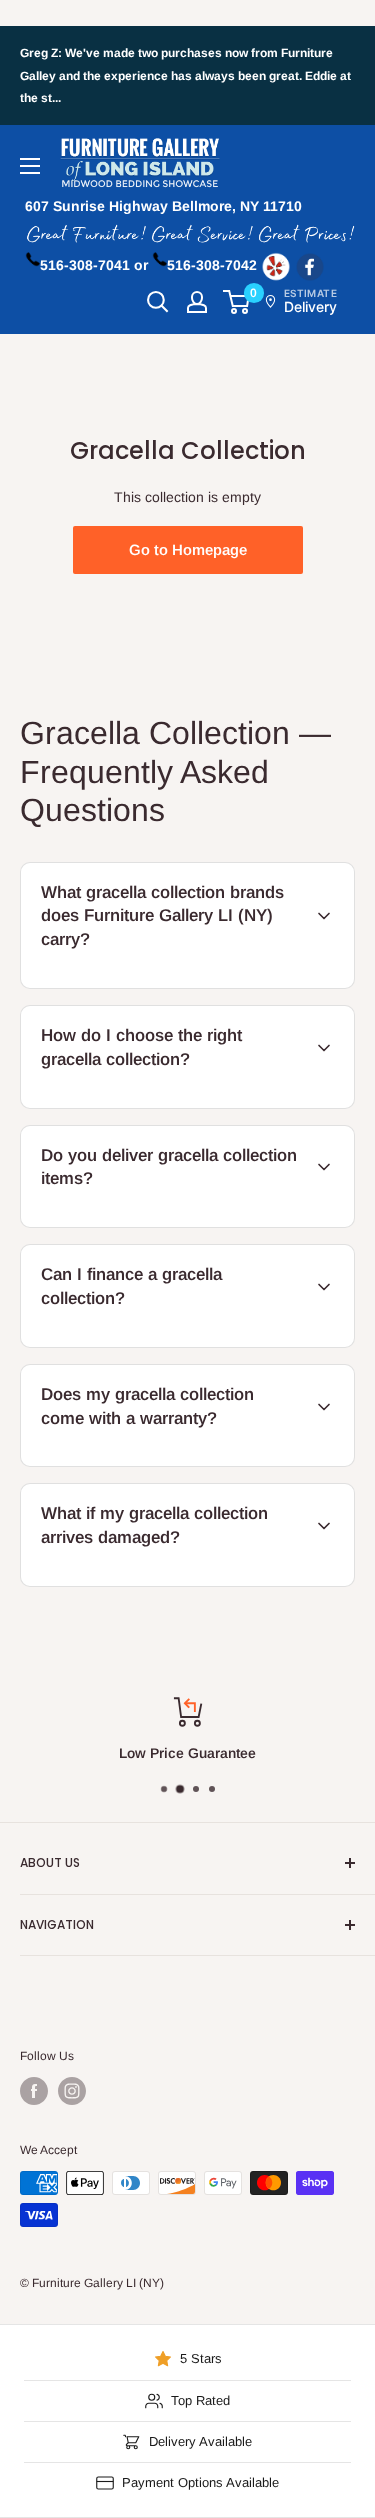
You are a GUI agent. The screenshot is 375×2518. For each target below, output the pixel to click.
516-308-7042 (212, 265)
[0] (237, 302)
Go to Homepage (188, 549)
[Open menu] (30, 166)
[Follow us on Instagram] (72, 2091)
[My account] (197, 302)
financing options (183, 1344)
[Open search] (158, 302)
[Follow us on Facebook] (34, 2091)
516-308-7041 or (94, 265)
